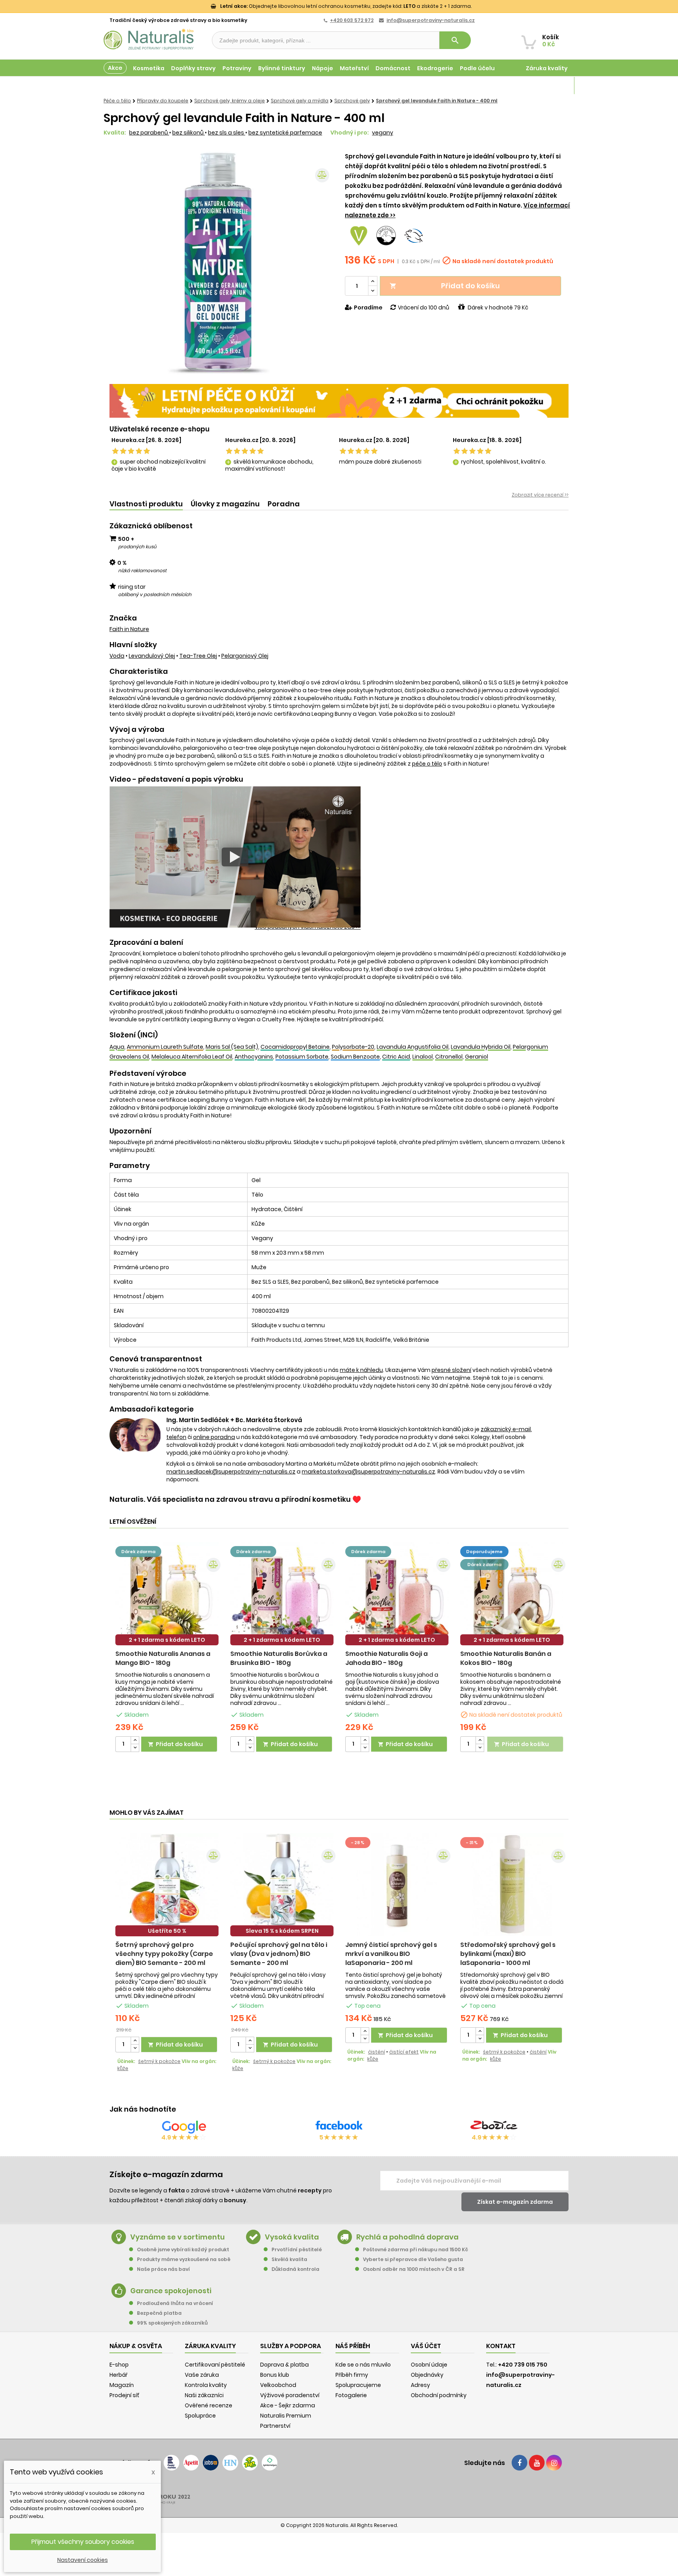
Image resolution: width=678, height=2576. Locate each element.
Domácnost (393, 68)
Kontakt (501, 2346)
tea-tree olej (198, 656)
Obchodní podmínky (439, 2395)
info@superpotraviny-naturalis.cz (431, 20)
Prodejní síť (124, 2395)
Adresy (420, 2385)
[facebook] (519, 2463)
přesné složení (451, 1370)
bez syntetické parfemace (285, 133)
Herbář (118, 2375)
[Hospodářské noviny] (230, 2463)
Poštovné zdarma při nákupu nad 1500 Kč (416, 2249)
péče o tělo (427, 764)
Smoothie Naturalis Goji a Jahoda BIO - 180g (386, 1658)
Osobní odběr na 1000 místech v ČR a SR (414, 2269)
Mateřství (354, 68)
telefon (176, 1437)
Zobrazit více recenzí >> (540, 495)
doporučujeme (484, 1552)
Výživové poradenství (290, 2395)
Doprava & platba (284, 2365)
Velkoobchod (278, 2385)
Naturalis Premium (286, 2416)
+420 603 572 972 (352, 20)
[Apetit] (191, 2463)
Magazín (555, 86)
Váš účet (426, 2346)
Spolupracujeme (358, 2385)
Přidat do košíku (445, 286)
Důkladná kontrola (295, 2269)
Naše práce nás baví (163, 2269)
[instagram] (554, 2463)
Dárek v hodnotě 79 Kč (498, 307)
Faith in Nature (129, 629)
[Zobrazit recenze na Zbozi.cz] (494, 2127)
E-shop (119, 2365)
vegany (383, 133)
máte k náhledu (361, 1370)
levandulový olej (152, 656)
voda (117, 656)
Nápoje (323, 68)
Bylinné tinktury (282, 68)
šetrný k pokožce (159, 2061)
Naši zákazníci (204, 2395)
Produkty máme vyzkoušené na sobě (184, 2259)
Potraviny (237, 68)
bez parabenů (149, 133)
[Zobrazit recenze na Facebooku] (339, 2127)
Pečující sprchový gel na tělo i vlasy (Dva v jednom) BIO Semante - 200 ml (279, 1954)
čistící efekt (404, 2052)
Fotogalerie (351, 2395)
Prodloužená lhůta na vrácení (175, 2303)
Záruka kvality (547, 68)
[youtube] (537, 2463)
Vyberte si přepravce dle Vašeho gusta (413, 2259)
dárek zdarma (138, 1552)
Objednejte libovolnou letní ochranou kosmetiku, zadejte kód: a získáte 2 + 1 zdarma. (346, 6)
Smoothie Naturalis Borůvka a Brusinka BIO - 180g (279, 1658)
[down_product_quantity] (135, 1748)
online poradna (214, 1437)
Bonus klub (275, 2375)
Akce (115, 68)
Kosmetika (149, 68)
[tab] (146, 504)
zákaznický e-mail (506, 1429)
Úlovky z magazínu (225, 504)
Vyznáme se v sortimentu (178, 2237)
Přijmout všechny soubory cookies (83, 2542)
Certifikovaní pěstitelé (215, 2365)
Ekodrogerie (435, 68)
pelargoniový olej (245, 656)
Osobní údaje (429, 2365)
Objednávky (427, 2375)
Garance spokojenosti (171, 2291)
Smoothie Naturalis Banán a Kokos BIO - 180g (506, 1658)
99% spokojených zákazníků (172, 2323)
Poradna (284, 504)
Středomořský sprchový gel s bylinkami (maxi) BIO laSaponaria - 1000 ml (508, 1954)
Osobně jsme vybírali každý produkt (183, 2249)
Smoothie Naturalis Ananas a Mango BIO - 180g (163, 1658)
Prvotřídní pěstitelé (297, 2249)
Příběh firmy (352, 2375)
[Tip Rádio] (250, 2463)
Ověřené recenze (209, 2405)
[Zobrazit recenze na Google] (184, 2127)
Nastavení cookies (83, 2560)
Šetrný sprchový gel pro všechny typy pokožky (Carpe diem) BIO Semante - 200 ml (164, 1954)
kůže (123, 2068)
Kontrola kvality (206, 2385)
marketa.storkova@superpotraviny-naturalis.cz (368, 1472)
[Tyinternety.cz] (270, 2463)
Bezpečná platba (159, 2313)
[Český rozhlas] (171, 2463)
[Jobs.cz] (211, 2463)
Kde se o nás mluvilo (363, 2365)
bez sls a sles (227, 133)
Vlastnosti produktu (146, 504)
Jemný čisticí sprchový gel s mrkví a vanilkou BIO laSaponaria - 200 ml (391, 1954)
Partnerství (275, 2426)
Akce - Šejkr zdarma (288, 2405)
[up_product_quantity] (135, 1740)
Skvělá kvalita (289, 2259)
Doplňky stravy (193, 68)
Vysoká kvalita (292, 2237)
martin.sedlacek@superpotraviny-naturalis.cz (231, 1472)
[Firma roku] (339, 2494)
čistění (376, 2052)
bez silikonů (189, 133)
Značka (123, 618)
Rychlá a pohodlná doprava (407, 2237)
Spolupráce (200, 2416)
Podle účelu (477, 68)
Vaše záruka (202, 2375)
